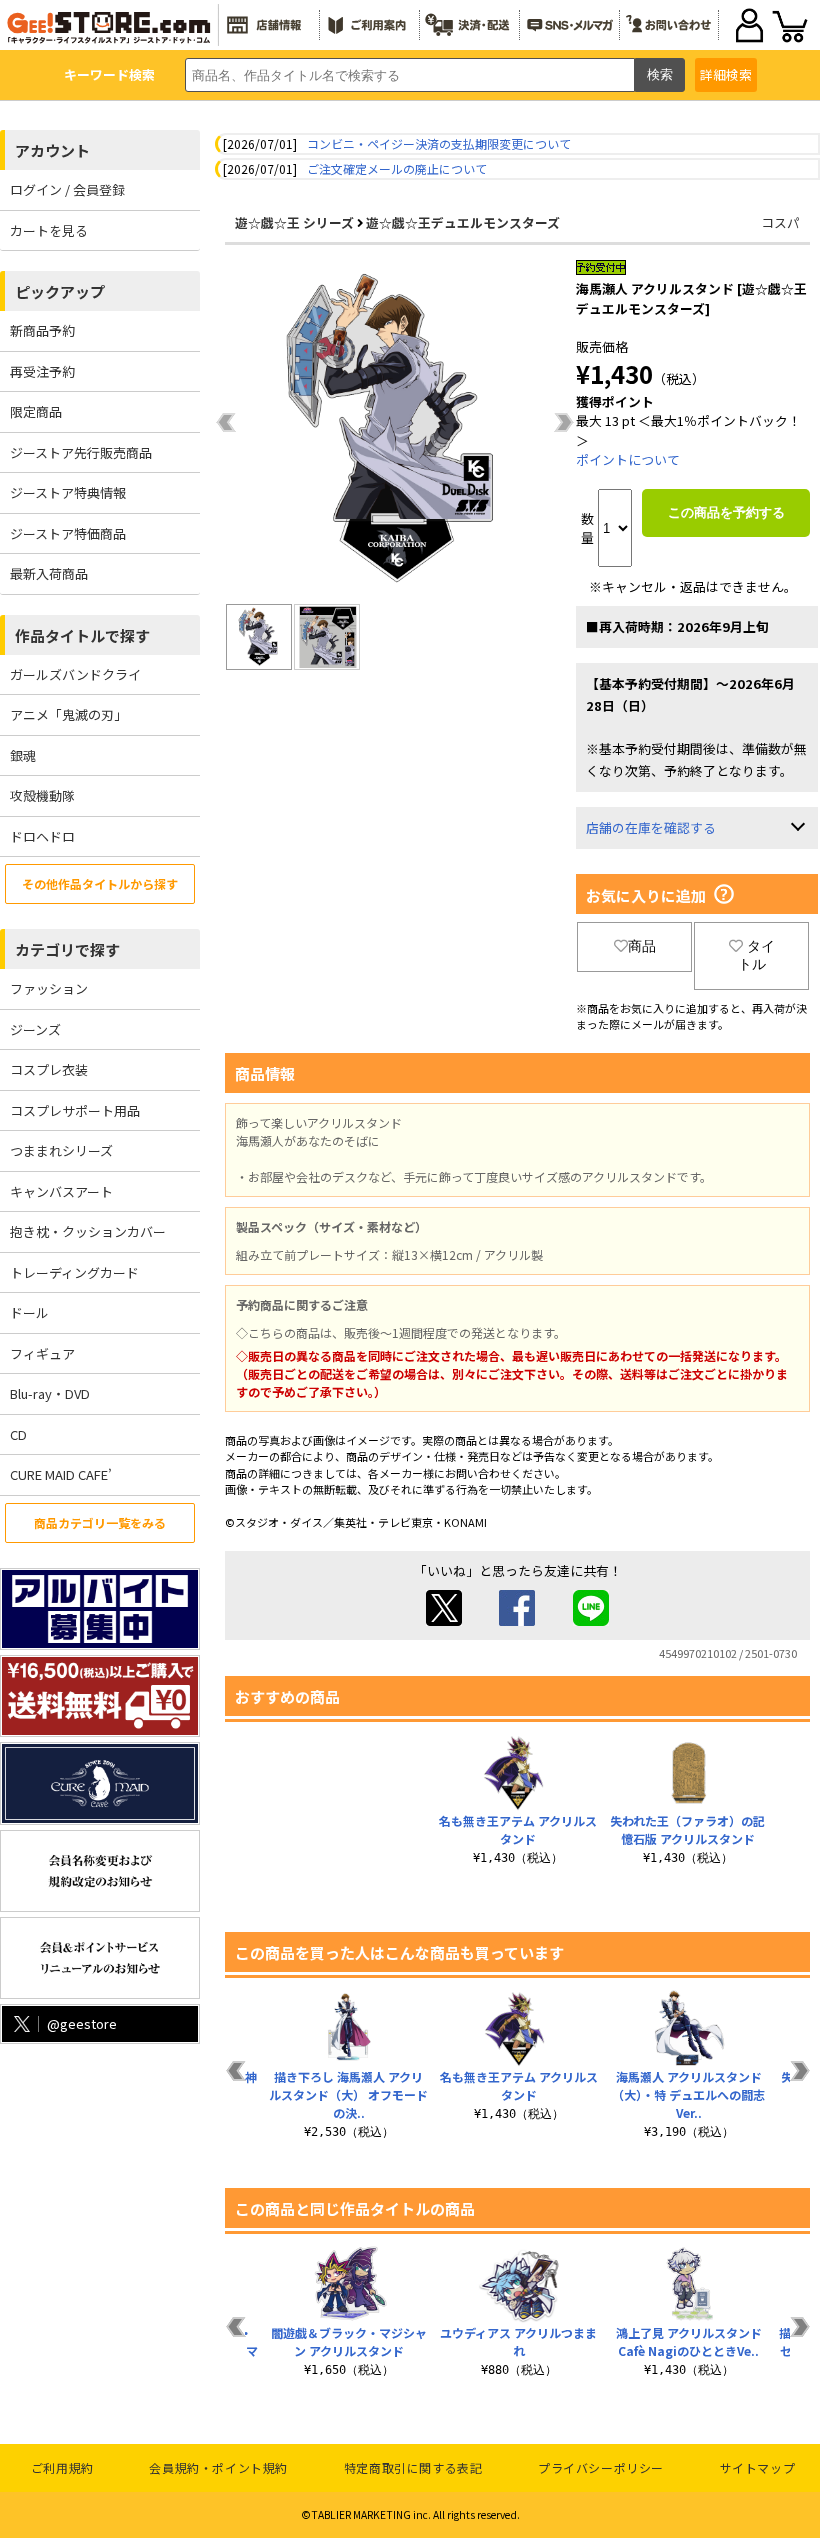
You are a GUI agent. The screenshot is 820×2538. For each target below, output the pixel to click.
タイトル (756, 955)
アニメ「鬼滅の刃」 (68, 714)
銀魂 (23, 755)
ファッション (49, 988)
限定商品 (36, 411)
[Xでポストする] (444, 1620)
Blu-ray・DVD (50, 1393)
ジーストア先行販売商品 (81, 452)
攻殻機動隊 (42, 795)
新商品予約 (42, 330)
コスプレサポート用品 (75, 1110)
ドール (29, 1312)
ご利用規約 (62, 2467)
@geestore (82, 2023)
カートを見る (49, 230)
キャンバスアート (61, 1191)
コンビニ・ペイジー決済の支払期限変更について (439, 143)
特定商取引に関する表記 (413, 2467)
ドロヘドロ (42, 836)
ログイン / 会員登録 (67, 189)
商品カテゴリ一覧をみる (100, 1522)
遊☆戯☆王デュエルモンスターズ (463, 222)
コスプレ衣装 (49, 1069)
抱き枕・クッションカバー (88, 1231)
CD (18, 1434)
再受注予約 (42, 371)
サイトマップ (758, 2467)
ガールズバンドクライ (75, 674)
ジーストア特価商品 (68, 533)
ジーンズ (35, 1029)
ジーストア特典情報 (68, 492)
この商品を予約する (726, 512)
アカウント (52, 150)
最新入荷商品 (49, 573)
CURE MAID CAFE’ (61, 1474)
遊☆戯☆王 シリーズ (294, 222)
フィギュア (42, 1353)
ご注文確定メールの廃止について (397, 168)
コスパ (780, 222)
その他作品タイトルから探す (100, 883)
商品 (642, 946)
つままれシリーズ (61, 1150)
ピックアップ (60, 291)
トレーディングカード (74, 1272)
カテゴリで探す (67, 949)
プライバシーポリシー (601, 2467)
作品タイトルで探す (82, 635)
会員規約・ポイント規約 (218, 2467)
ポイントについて (628, 459)
